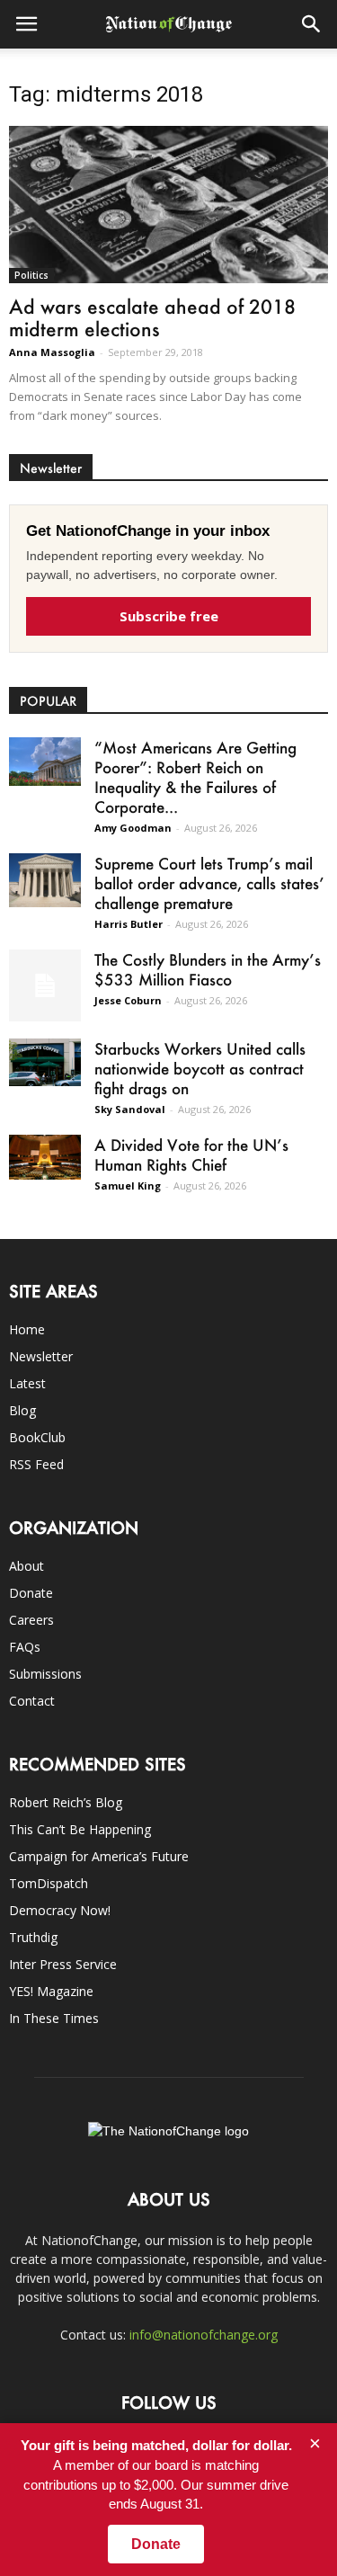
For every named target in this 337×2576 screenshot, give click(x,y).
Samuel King (128, 1185)
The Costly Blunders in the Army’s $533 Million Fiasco (208, 969)
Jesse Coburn (128, 1000)
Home (27, 1329)
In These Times (54, 2018)
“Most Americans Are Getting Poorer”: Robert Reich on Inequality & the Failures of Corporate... (195, 777)
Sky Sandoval (130, 1109)
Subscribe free (169, 616)
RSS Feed (36, 1464)
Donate (31, 1593)
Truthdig (33, 1937)
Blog (22, 1410)
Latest (27, 1383)
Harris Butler (129, 924)
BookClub (37, 1437)
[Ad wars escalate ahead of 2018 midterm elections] (168, 205)
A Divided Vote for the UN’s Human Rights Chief (191, 1154)
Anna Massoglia (52, 352)
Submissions (45, 1674)
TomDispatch (49, 1883)
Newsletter (41, 1356)
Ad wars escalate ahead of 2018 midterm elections (152, 317)
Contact (32, 1701)
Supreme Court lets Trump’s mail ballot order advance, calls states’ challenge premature (209, 883)
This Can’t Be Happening (80, 1829)
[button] (312, 24)
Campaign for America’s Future (99, 1856)
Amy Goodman (133, 828)
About (27, 1566)
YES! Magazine (51, 1991)
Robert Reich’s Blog (66, 1802)
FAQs (25, 1647)
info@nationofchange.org (204, 2335)
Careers (31, 1620)
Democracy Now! (60, 1910)
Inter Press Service (63, 1964)
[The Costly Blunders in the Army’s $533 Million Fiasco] (45, 985)
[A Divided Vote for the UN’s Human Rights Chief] (45, 1157)
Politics (31, 275)
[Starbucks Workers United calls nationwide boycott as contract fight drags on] (45, 1062)
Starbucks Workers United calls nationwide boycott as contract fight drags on (200, 1068)
